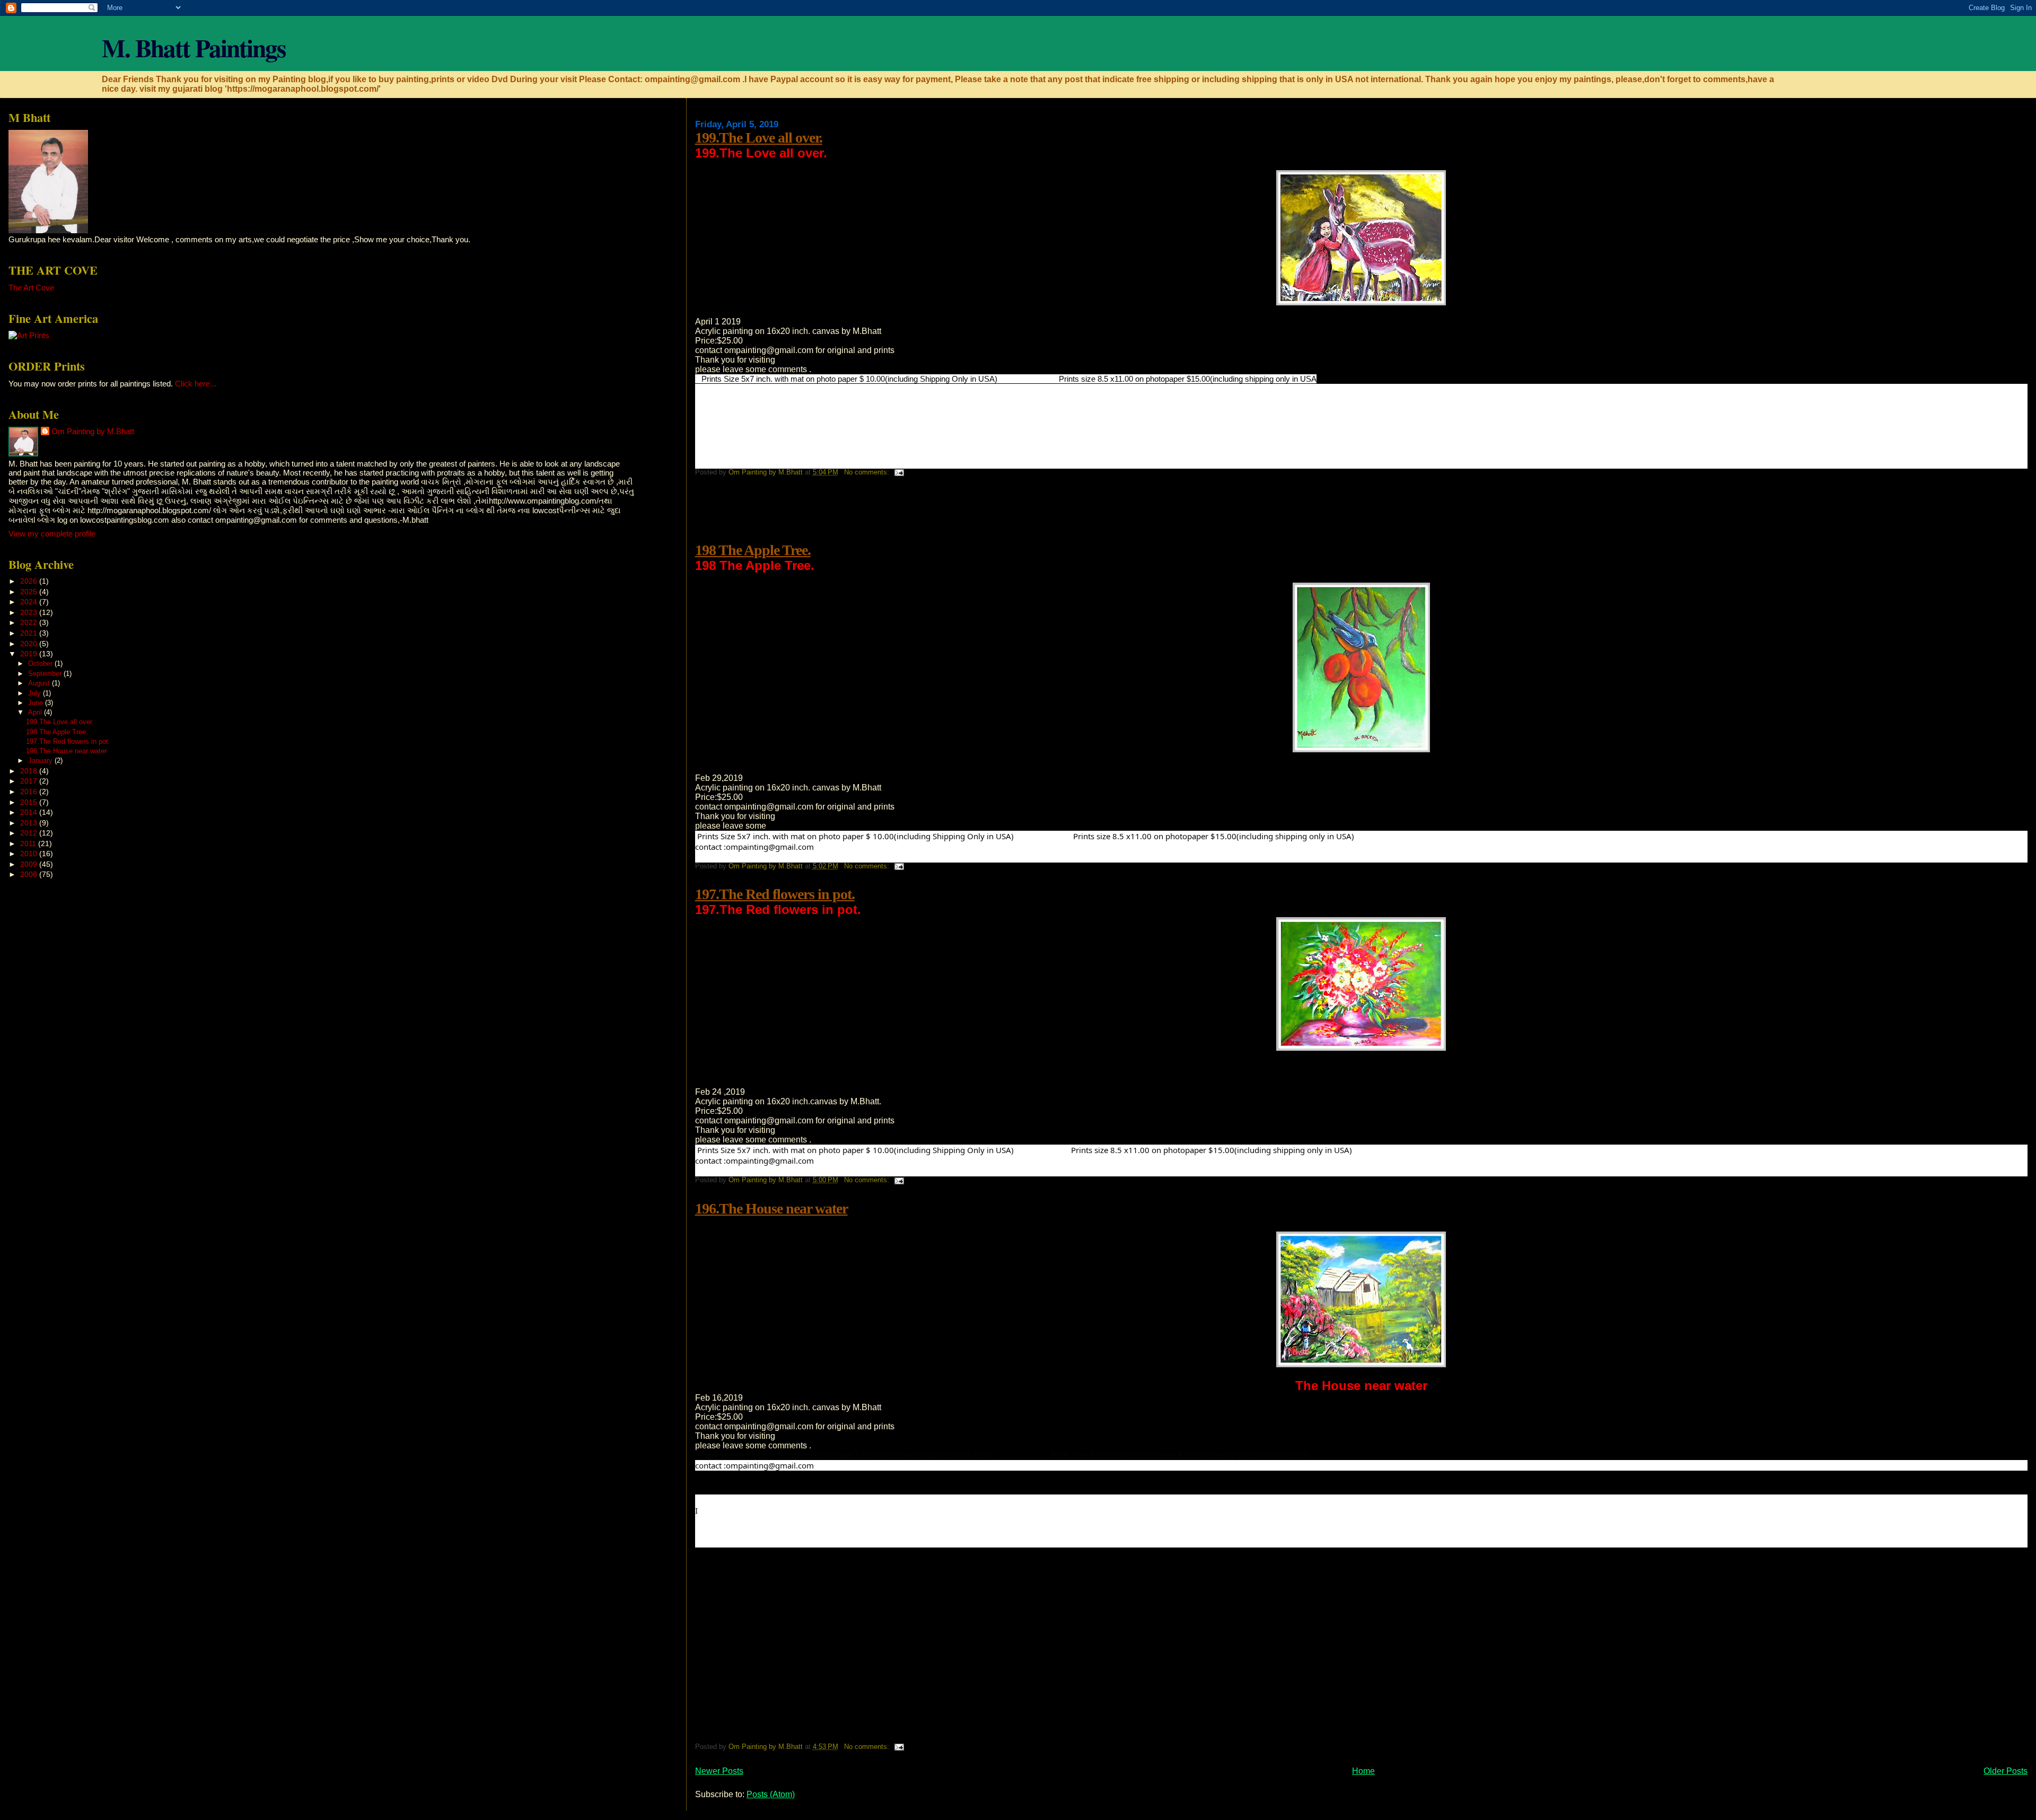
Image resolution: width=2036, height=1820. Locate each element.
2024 (30, 602)
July (36, 693)
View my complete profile (52, 534)
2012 (30, 833)
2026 (30, 581)
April (36, 712)
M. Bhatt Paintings (194, 47)
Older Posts (2006, 1771)
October (41, 663)
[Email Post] (899, 472)
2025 (30, 592)
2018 (30, 771)
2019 (30, 654)
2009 (30, 864)
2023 (30, 612)
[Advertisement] (888, 516)
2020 (30, 644)
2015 (30, 802)
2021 (30, 633)
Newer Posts (719, 1771)
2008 (30, 874)
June (37, 703)
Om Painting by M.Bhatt (93, 431)
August (40, 683)
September (46, 674)
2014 (30, 812)
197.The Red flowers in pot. (775, 894)
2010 (30, 854)
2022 (30, 622)
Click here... (196, 384)
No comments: (868, 472)
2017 (30, 781)
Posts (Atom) (771, 1794)
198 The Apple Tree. (753, 550)
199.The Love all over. (759, 138)
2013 (30, 823)
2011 (29, 843)
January (41, 760)
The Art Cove (31, 288)
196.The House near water (771, 1208)
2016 (30, 792)
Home (1363, 1771)
